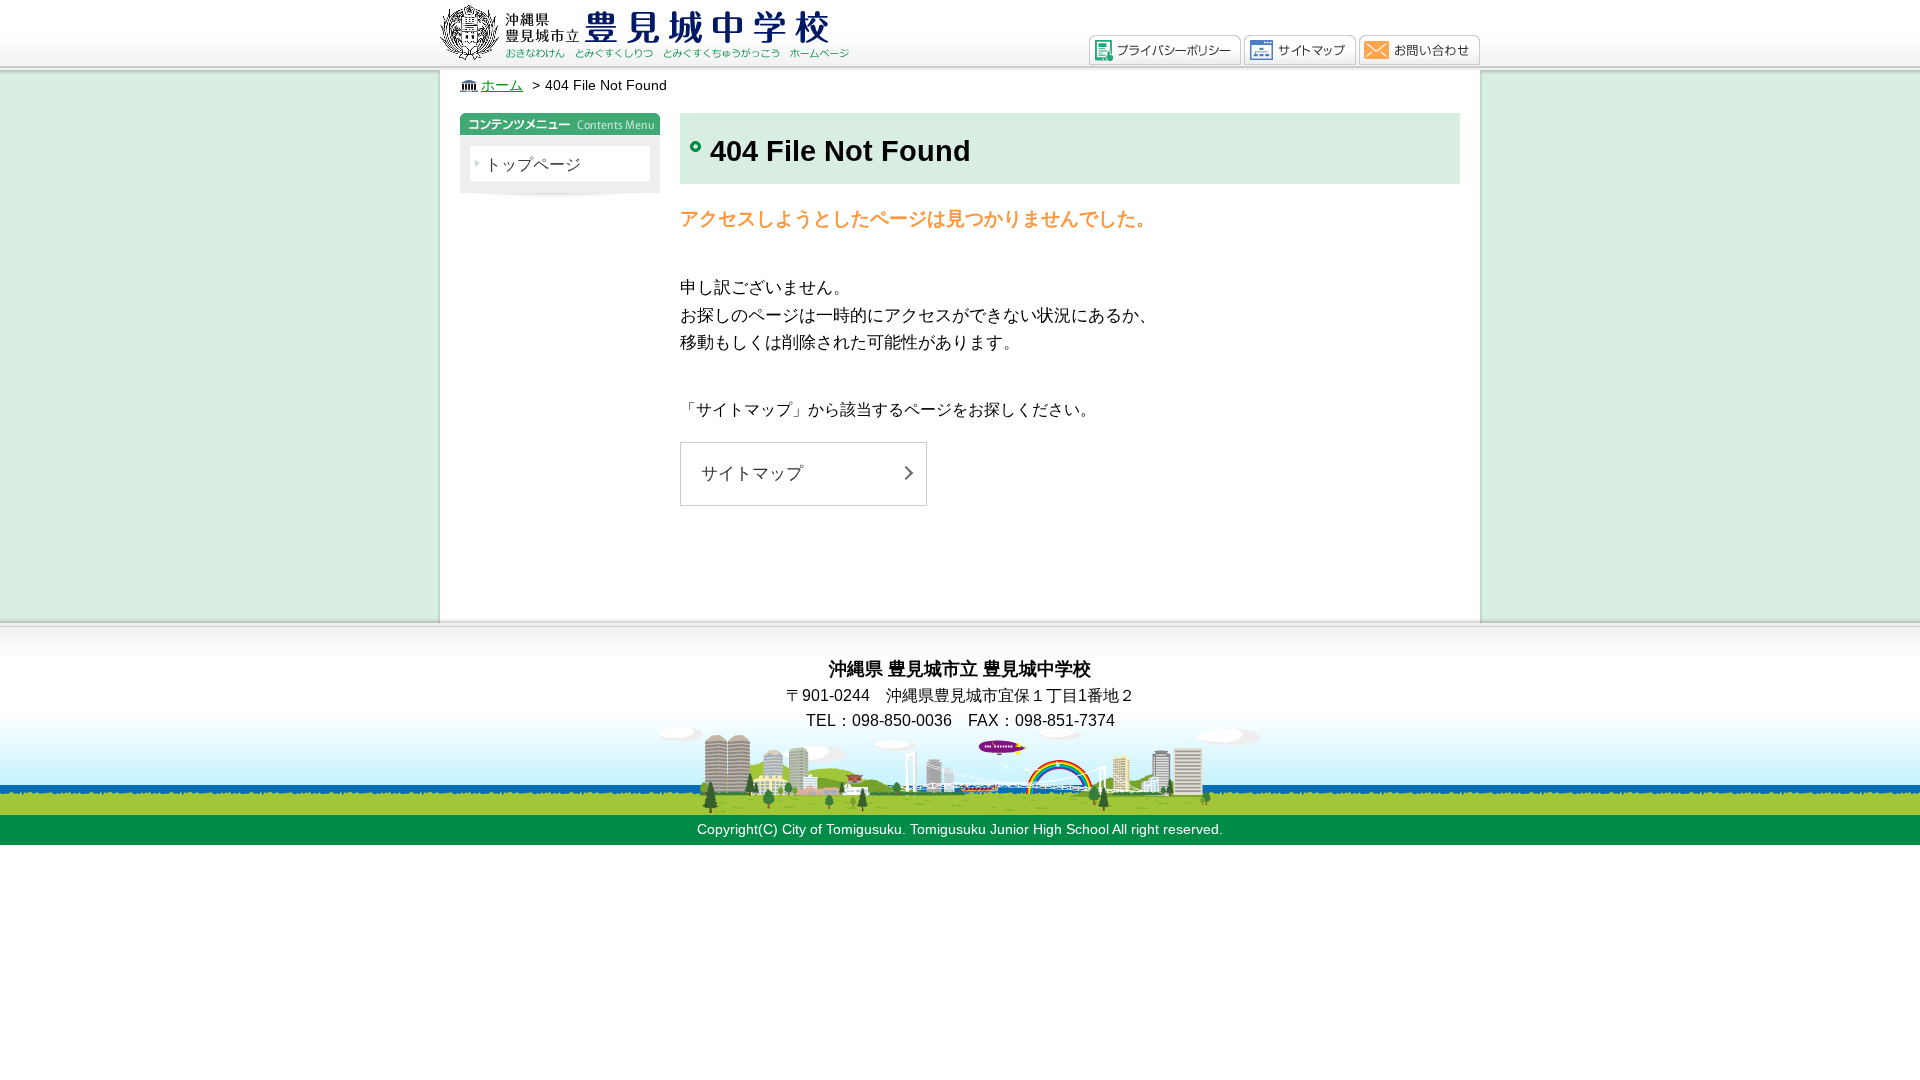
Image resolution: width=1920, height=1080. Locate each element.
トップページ (533, 164)
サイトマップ (752, 473)
